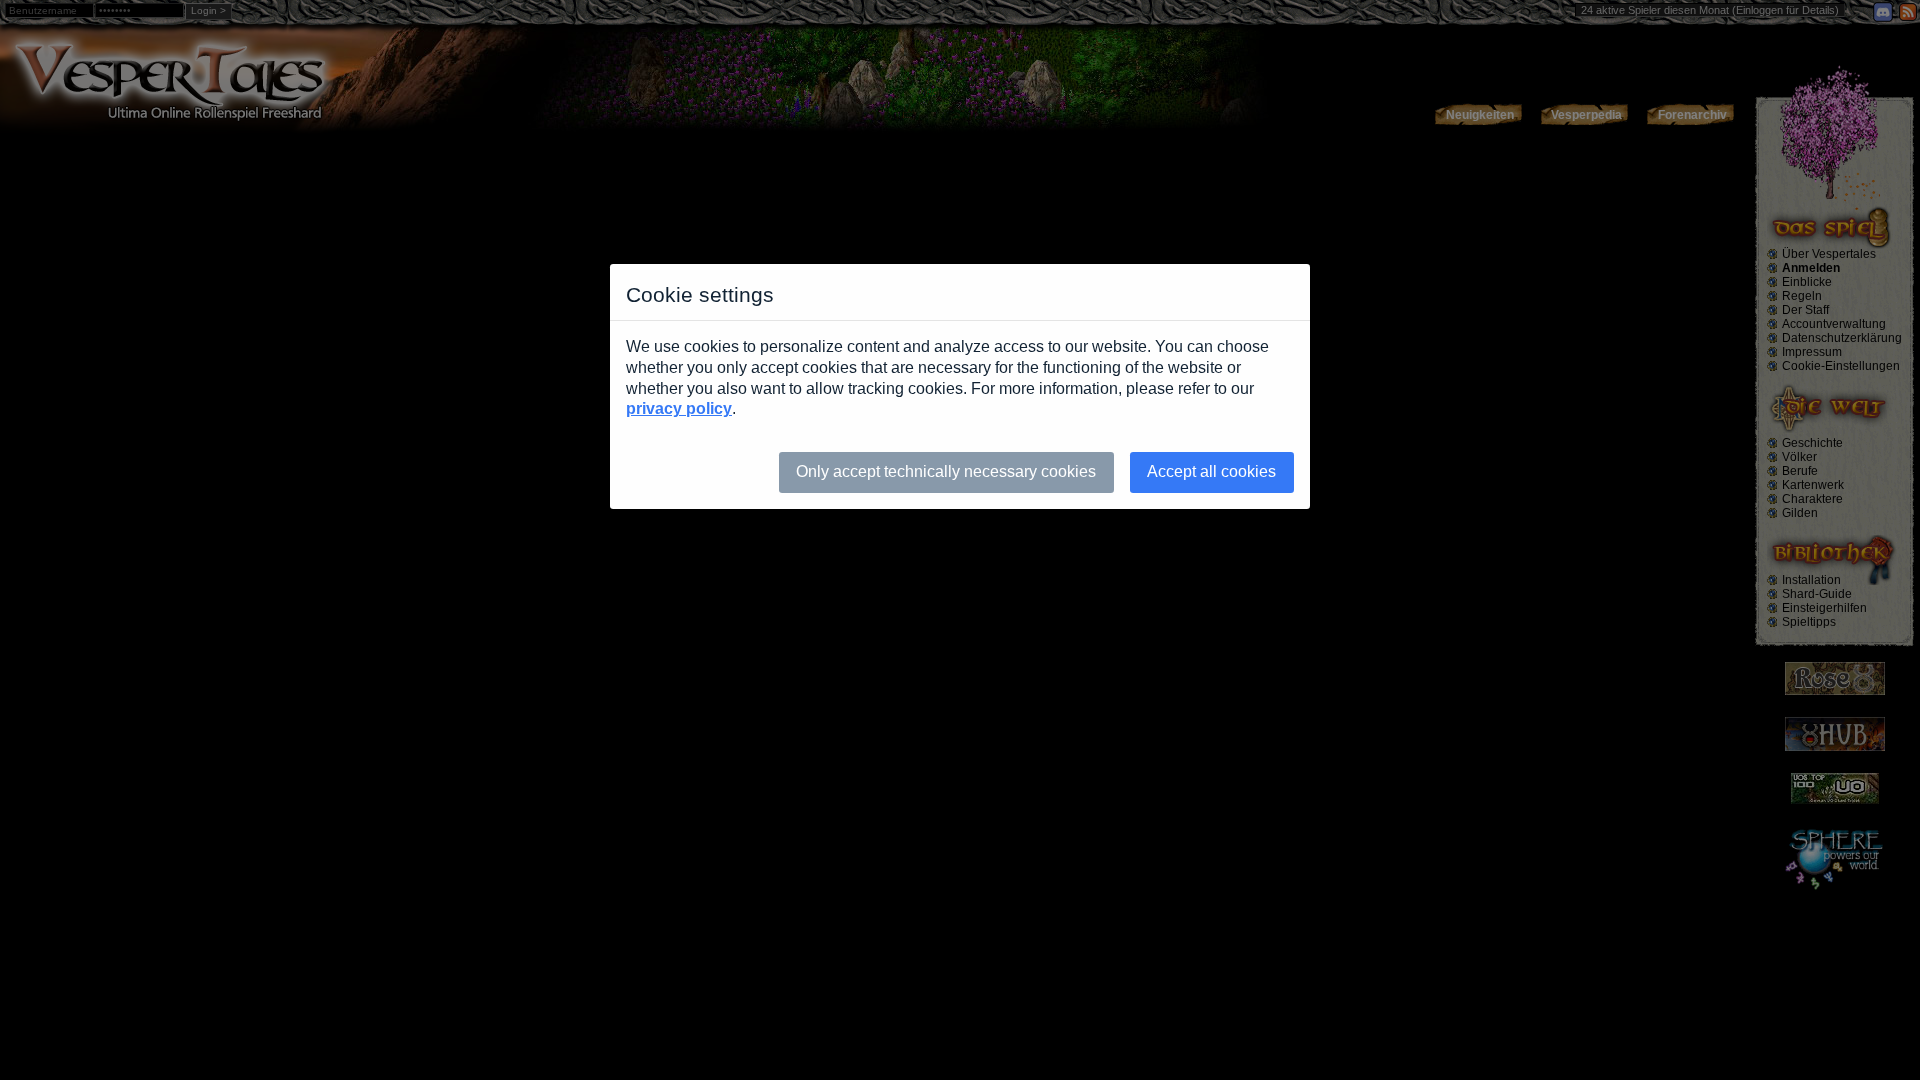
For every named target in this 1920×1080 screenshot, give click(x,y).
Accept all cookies (1211, 471)
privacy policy (679, 408)
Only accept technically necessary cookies (946, 471)
